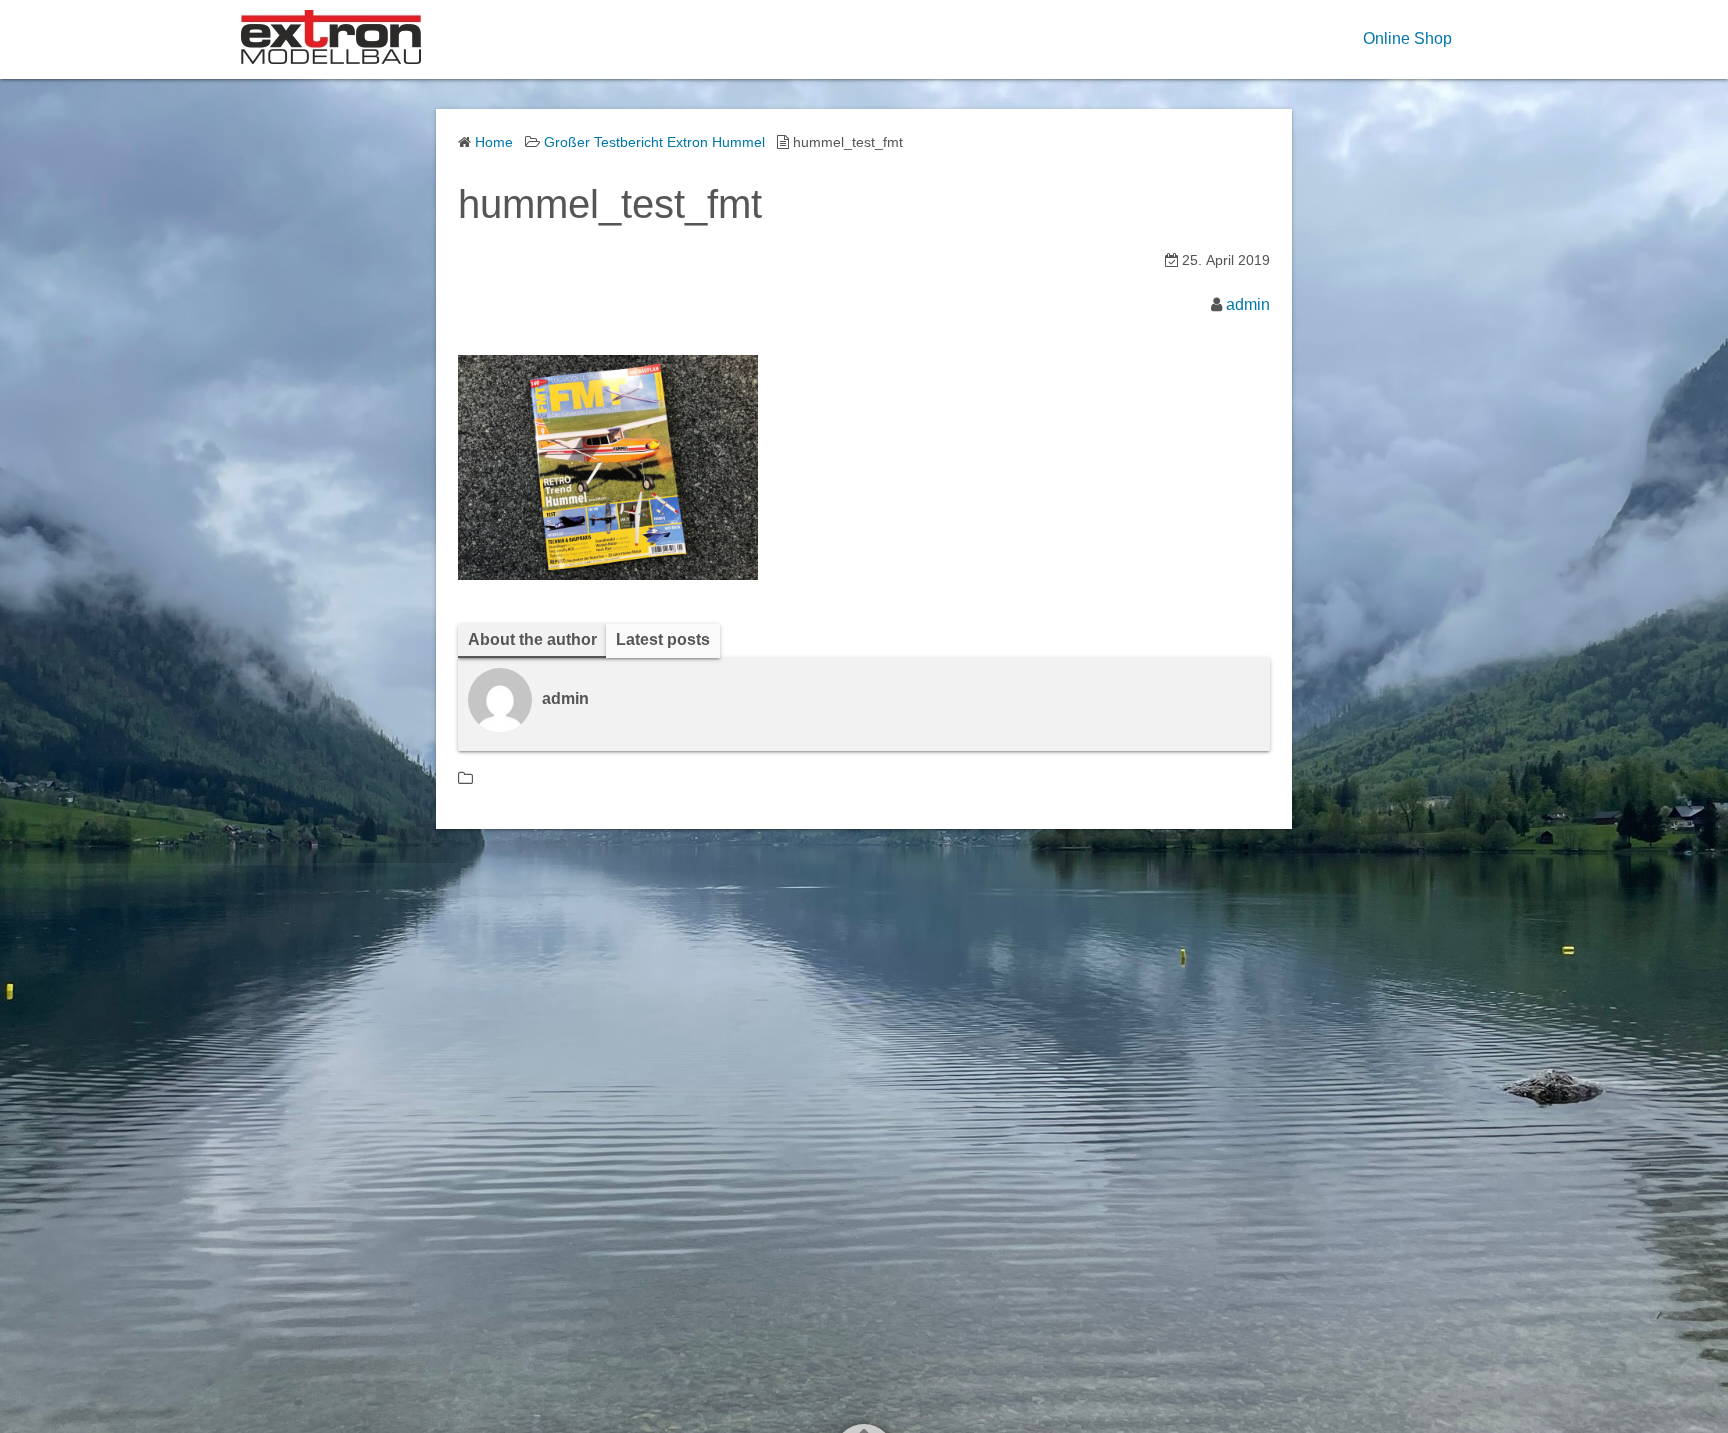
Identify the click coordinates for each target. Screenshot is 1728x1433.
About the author (532, 639)
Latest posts (663, 639)
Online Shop (1407, 38)
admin (1248, 304)
